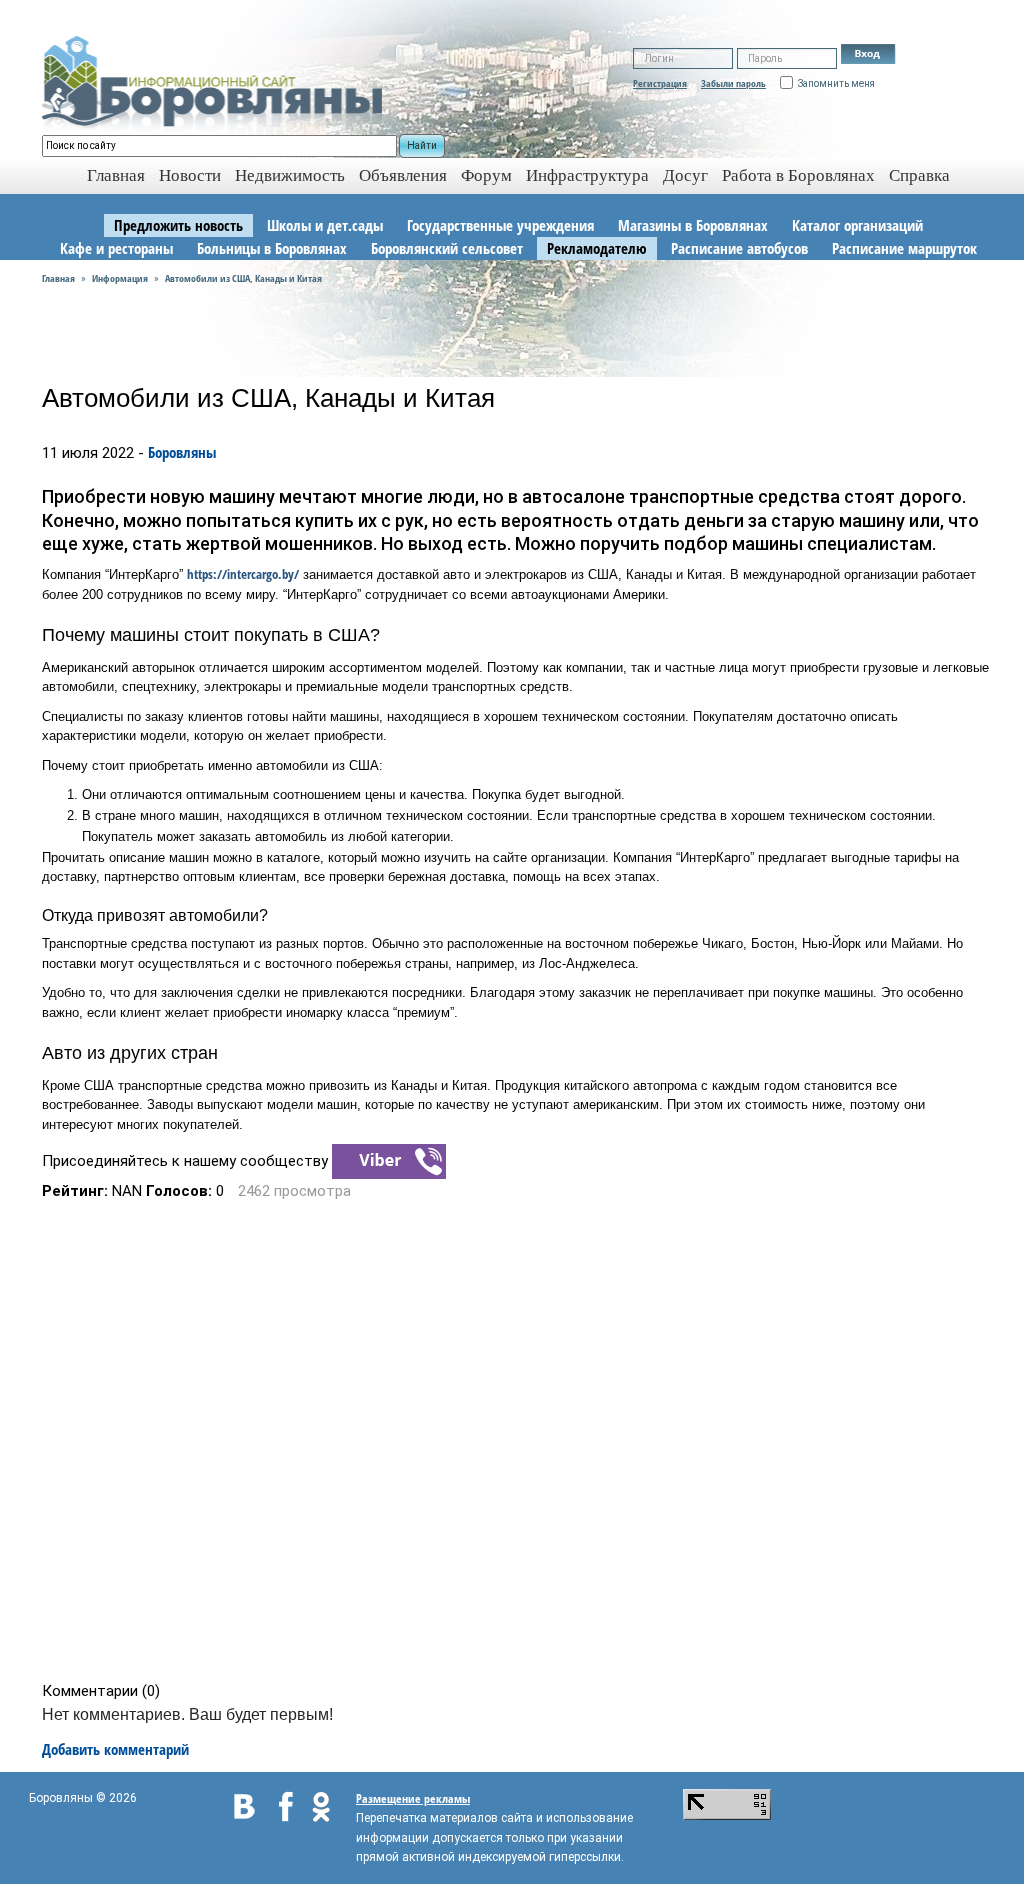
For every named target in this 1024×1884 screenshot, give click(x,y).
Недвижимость (290, 175)
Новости (190, 175)
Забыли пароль (733, 83)
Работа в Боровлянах (798, 175)
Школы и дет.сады (325, 225)
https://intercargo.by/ (243, 574)
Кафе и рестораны (116, 248)
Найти (422, 145)
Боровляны (182, 452)
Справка (919, 175)
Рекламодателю (597, 248)
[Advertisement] (518, 1441)
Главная (58, 278)
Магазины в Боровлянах (693, 225)
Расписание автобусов (739, 248)
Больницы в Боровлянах (272, 248)
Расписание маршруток (904, 248)
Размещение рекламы (413, 1798)
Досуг (685, 175)
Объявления (403, 175)
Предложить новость (178, 225)
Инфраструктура (587, 175)
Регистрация (660, 83)
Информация (120, 278)
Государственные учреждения (500, 225)
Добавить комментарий (115, 1749)
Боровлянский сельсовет (447, 248)
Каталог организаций (857, 225)
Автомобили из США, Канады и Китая (243, 278)
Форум (486, 175)
